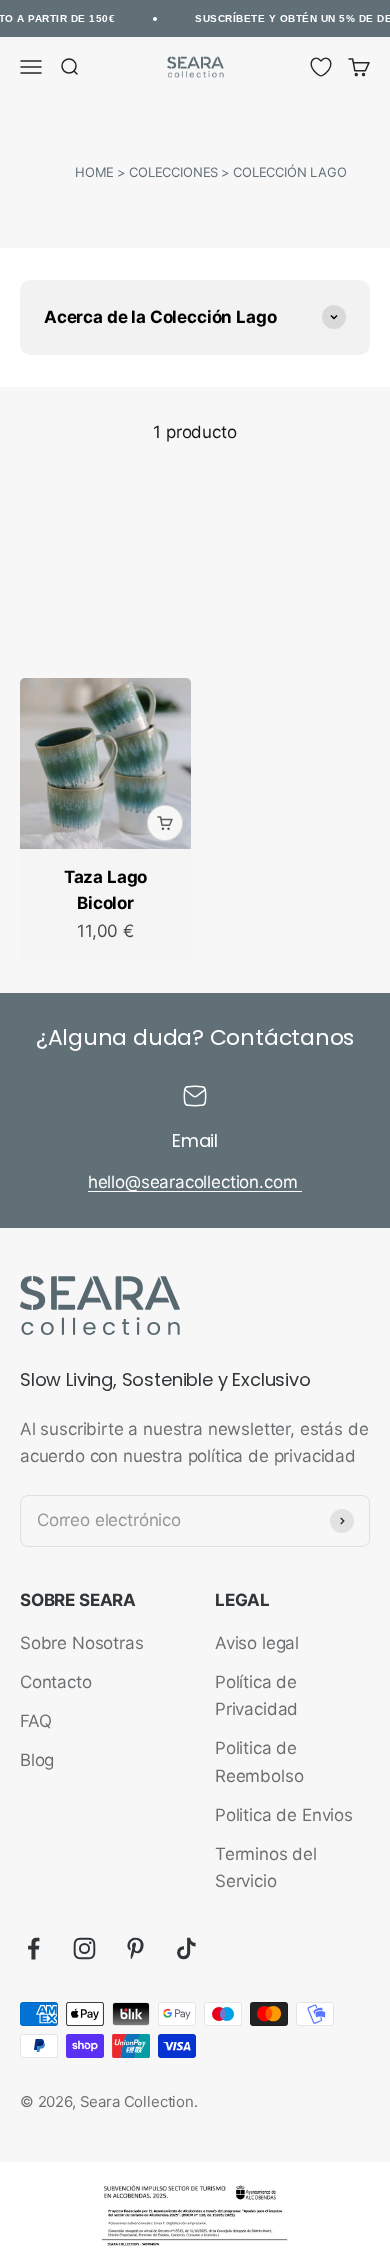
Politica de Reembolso (259, 1761)
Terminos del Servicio (266, 1867)
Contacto (56, 1682)
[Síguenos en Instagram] (84, 1948)
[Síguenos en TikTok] (186, 1948)
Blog (37, 1760)
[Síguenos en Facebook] (33, 1948)
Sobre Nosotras (82, 1643)
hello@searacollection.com (195, 1182)
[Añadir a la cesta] (165, 823)
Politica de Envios (284, 1815)
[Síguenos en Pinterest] (135, 1948)
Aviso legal (257, 1643)
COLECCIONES (173, 172)
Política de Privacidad (256, 1695)
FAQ (36, 1721)
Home (94, 172)
